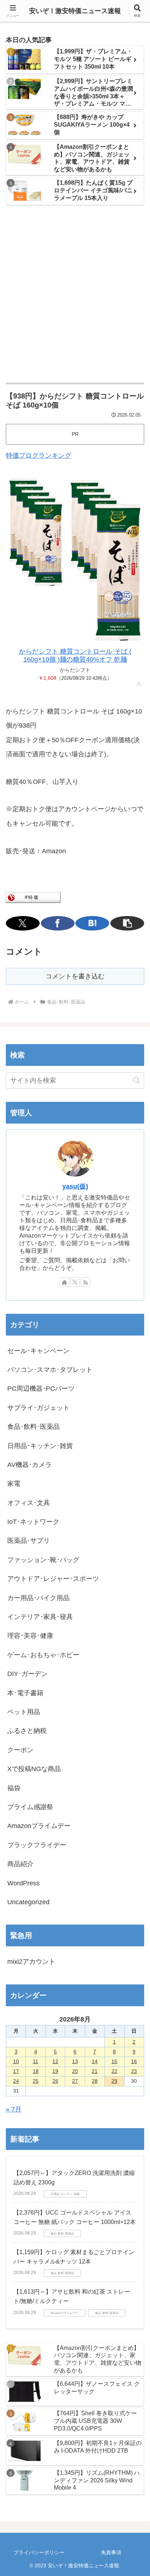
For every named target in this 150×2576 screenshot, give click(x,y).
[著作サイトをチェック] (64, 1282)
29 (114, 2081)
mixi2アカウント (31, 1962)
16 (134, 2061)
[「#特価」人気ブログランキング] (33, 897)
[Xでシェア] (23, 923)
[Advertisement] (75, 295)
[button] (127, 923)
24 (16, 2081)
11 (35, 2061)
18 (36, 2071)
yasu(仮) (75, 1186)
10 (16, 2061)
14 (95, 2061)
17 (16, 2071)
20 (75, 2071)
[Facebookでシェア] (58, 923)
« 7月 (14, 2109)
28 (95, 2081)
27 (75, 2081)
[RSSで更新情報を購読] (86, 1282)
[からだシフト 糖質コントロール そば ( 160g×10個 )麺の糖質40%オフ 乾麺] (75, 560)
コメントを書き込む (75, 976)
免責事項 (111, 2552)
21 (95, 2071)
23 (134, 2071)
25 (36, 2081)
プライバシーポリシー (39, 2552)
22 (114, 2071)
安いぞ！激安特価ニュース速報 (75, 11)
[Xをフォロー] (75, 1282)
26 (55, 2081)
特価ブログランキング (39, 455)
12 (55, 2061)
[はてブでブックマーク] (92, 923)
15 (114, 2061)
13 (75, 2061)
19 (55, 2071)
